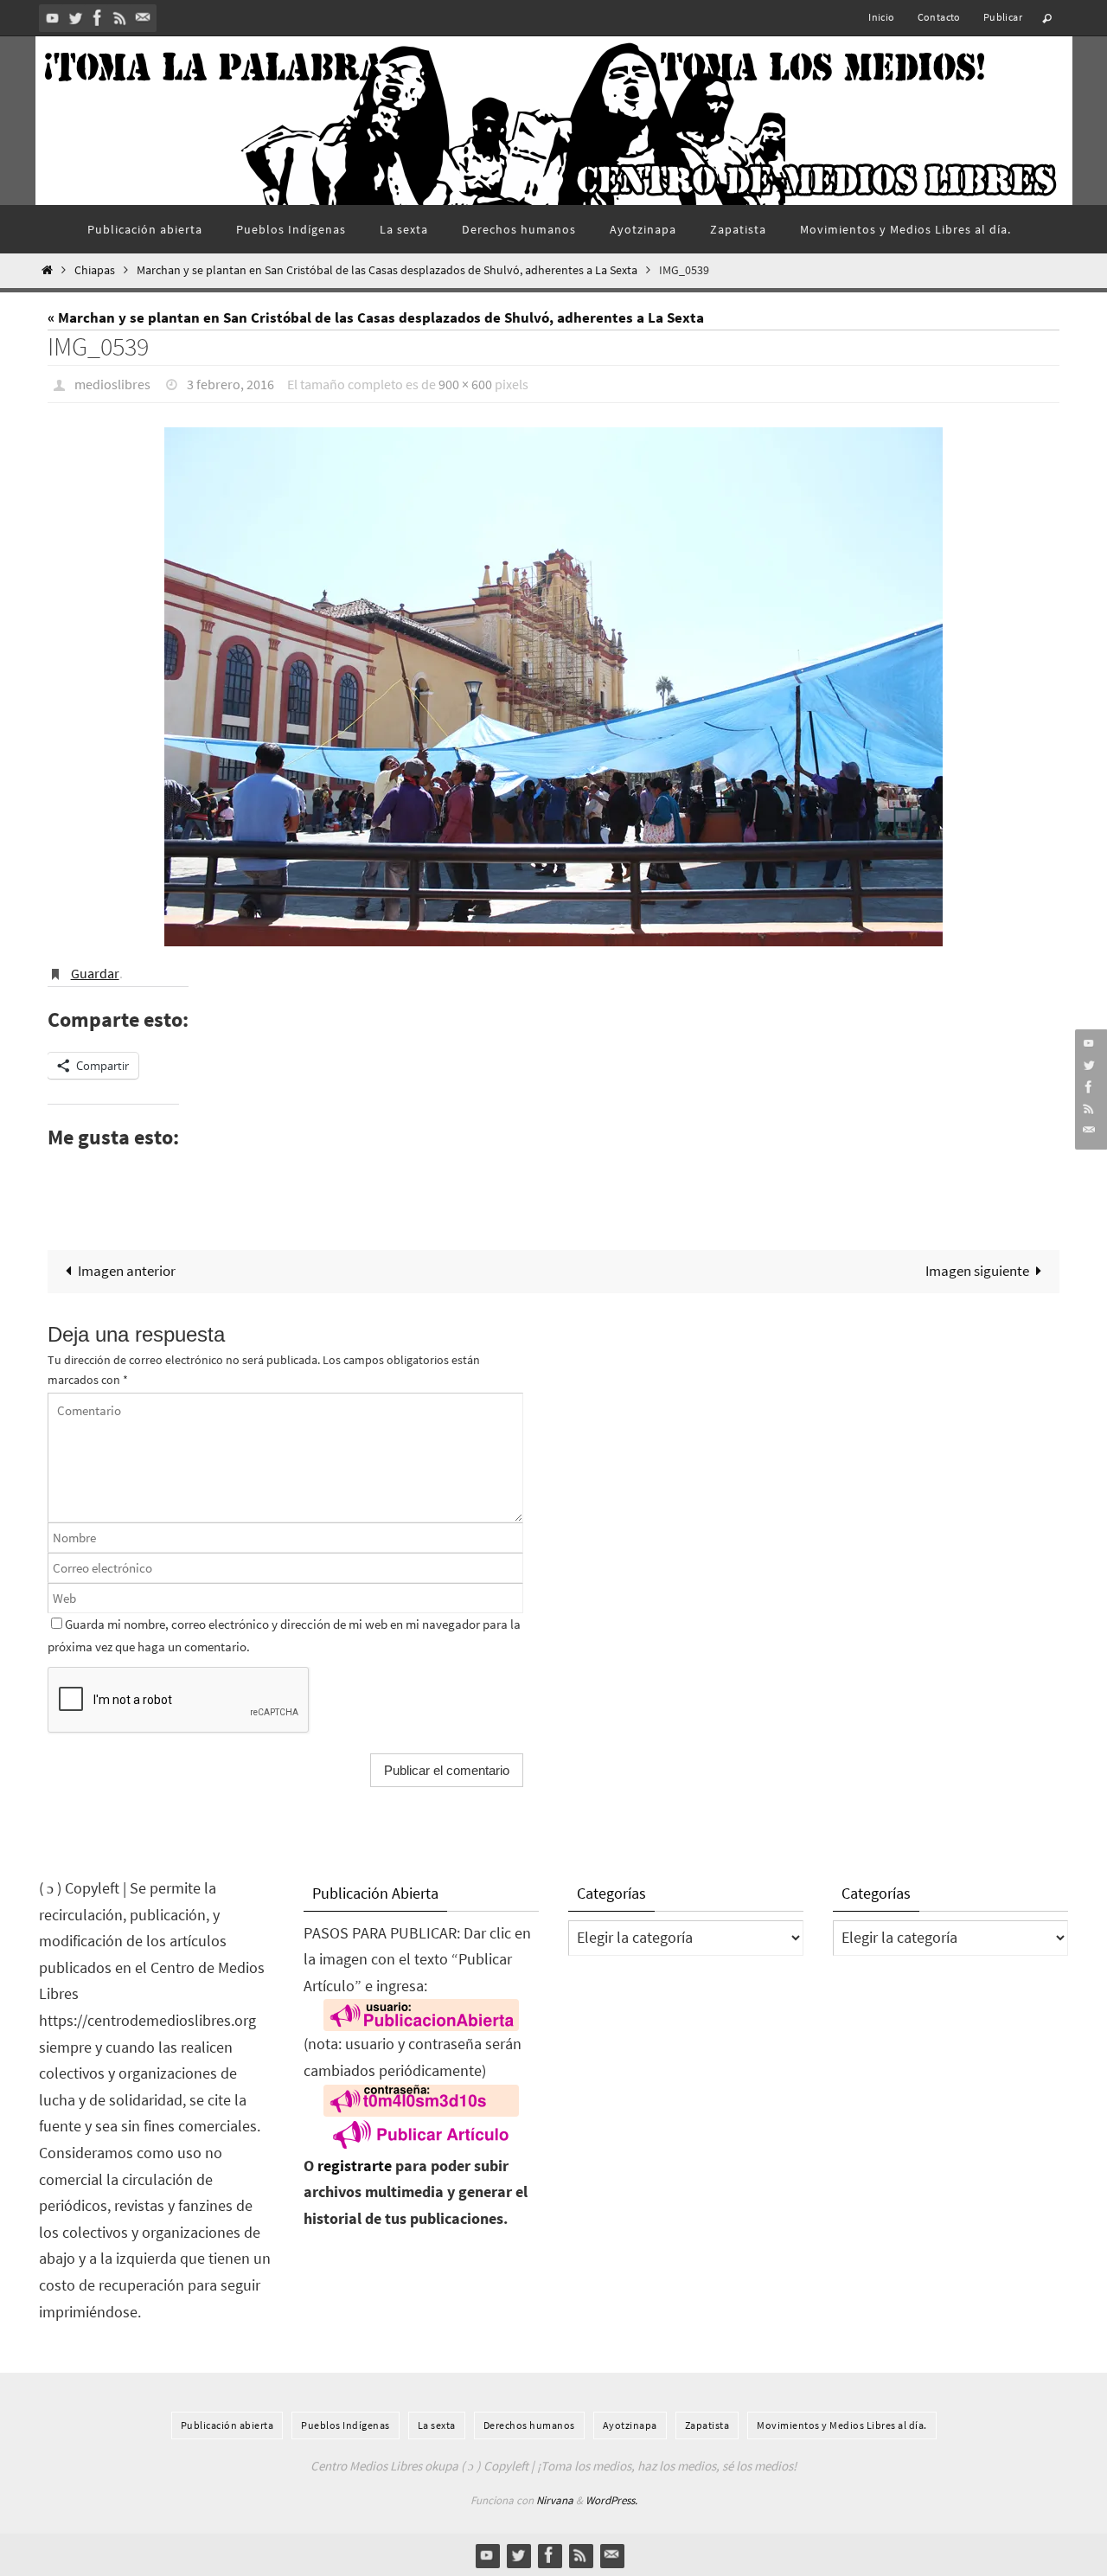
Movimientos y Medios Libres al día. (842, 2425)
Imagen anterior (127, 1271)
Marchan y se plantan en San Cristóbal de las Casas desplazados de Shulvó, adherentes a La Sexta (387, 270)
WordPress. (611, 2500)
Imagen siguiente (977, 1271)
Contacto (939, 17)
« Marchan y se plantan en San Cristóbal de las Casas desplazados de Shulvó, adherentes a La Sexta (376, 317)
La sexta (437, 2425)
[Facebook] (98, 18)
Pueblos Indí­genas (346, 2425)
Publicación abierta (227, 2425)
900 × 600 (465, 384)
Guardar (95, 973)
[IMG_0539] (553, 687)
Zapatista (707, 2425)
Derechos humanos (529, 2425)
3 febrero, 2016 (230, 384)
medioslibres (112, 384)
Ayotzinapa (630, 2425)
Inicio (881, 17)
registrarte (355, 2166)
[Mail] (143, 18)
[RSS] (120, 18)
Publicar (1003, 17)
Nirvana (555, 2500)
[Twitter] (75, 18)
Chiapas (95, 270)
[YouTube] (53, 18)
